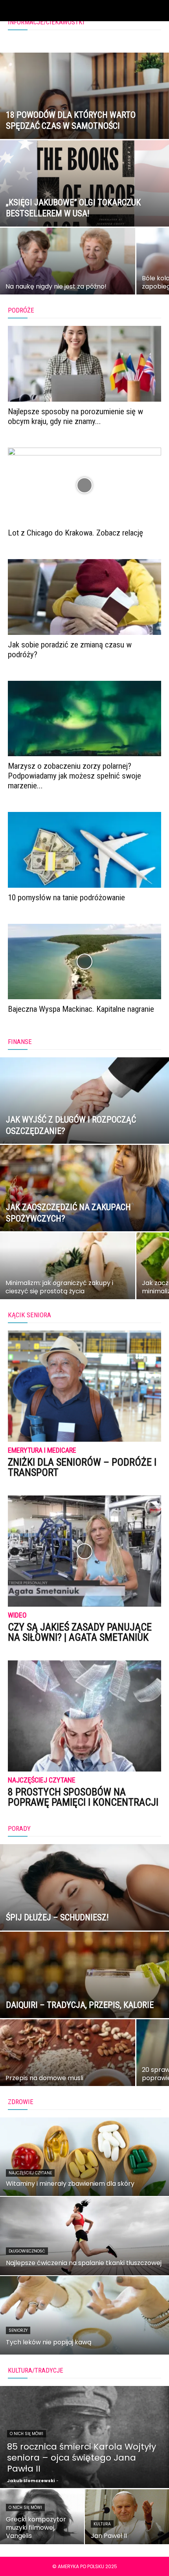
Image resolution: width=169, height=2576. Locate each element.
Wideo (17, 1615)
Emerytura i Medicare (42, 1451)
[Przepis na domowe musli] (68, 2066)
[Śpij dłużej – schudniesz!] (84, 1917)
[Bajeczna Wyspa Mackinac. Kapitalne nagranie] (84, 962)
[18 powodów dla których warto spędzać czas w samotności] (84, 126)
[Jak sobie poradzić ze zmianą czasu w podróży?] (84, 597)
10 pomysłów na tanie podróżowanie (66, 898)
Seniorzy (18, 2330)
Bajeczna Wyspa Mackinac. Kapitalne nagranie (81, 1009)
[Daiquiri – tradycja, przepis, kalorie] (84, 2005)
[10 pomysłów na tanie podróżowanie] (84, 850)
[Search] (158, 11)
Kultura (102, 2524)
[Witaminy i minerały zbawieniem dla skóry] (84, 2157)
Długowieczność (27, 2251)
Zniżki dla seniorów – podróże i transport (82, 1467)
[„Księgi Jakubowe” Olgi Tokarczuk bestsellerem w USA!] (84, 213)
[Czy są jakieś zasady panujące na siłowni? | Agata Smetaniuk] (84, 1551)
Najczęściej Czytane (42, 1780)
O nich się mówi (27, 2434)
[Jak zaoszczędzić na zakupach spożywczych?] (84, 1218)
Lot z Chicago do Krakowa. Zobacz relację (75, 533)
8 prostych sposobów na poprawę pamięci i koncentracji (83, 1797)
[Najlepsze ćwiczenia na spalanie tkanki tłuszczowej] (84, 2236)
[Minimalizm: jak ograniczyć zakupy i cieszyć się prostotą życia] (68, 1279)
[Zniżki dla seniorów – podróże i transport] (84, 1386)
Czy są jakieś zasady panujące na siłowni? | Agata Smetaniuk (80, 1632)
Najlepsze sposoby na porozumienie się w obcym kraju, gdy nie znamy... (75, 416)
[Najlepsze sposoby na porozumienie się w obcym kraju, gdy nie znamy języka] (84, 364)
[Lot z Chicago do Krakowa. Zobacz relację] (84, 485)
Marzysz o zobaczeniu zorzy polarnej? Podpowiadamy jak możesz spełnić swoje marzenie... (74, 776)
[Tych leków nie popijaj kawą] (84, 2315)
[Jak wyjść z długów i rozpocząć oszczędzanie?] (84, 1130)
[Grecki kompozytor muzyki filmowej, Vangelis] (42, 2517)
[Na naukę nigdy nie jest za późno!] (68, 274)
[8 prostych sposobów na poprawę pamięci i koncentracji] (84, 1716)
